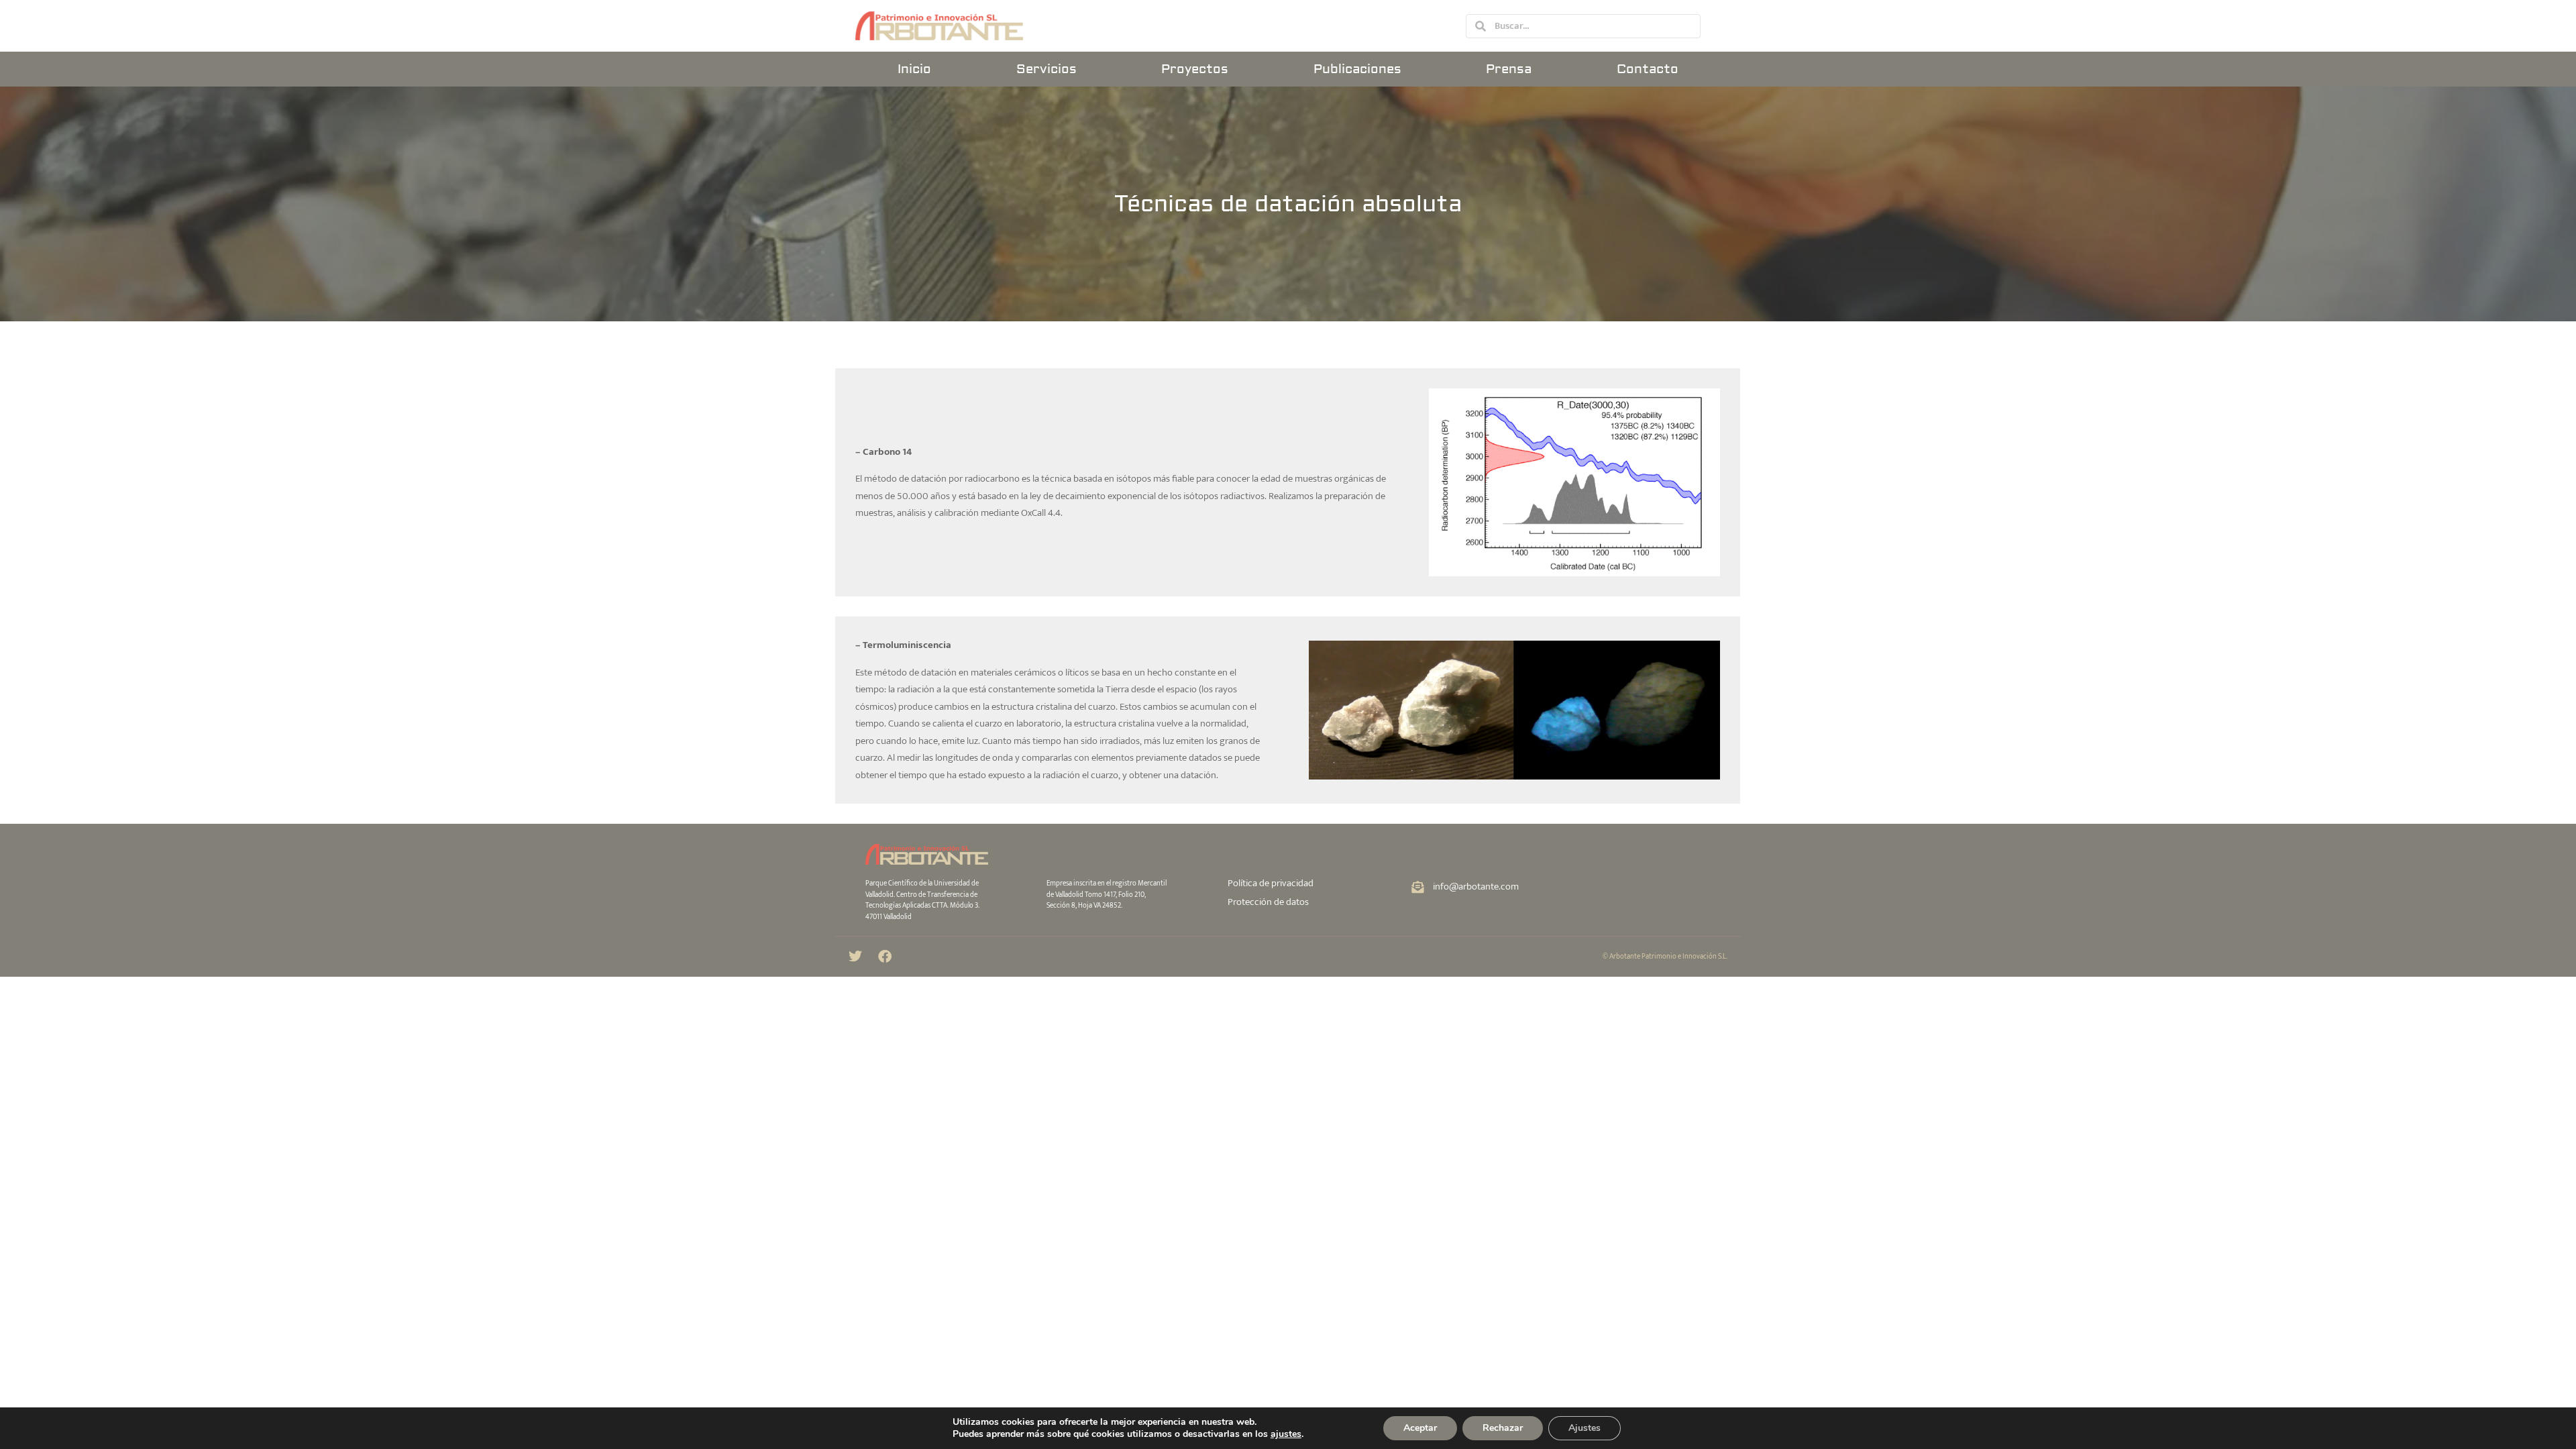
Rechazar (1503, 1428)
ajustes (1286, 1434)
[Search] (1481, 26)
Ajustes (1585, 1428)
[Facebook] (885, 957)
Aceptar (1420, 1428)
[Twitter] (855, 957)
